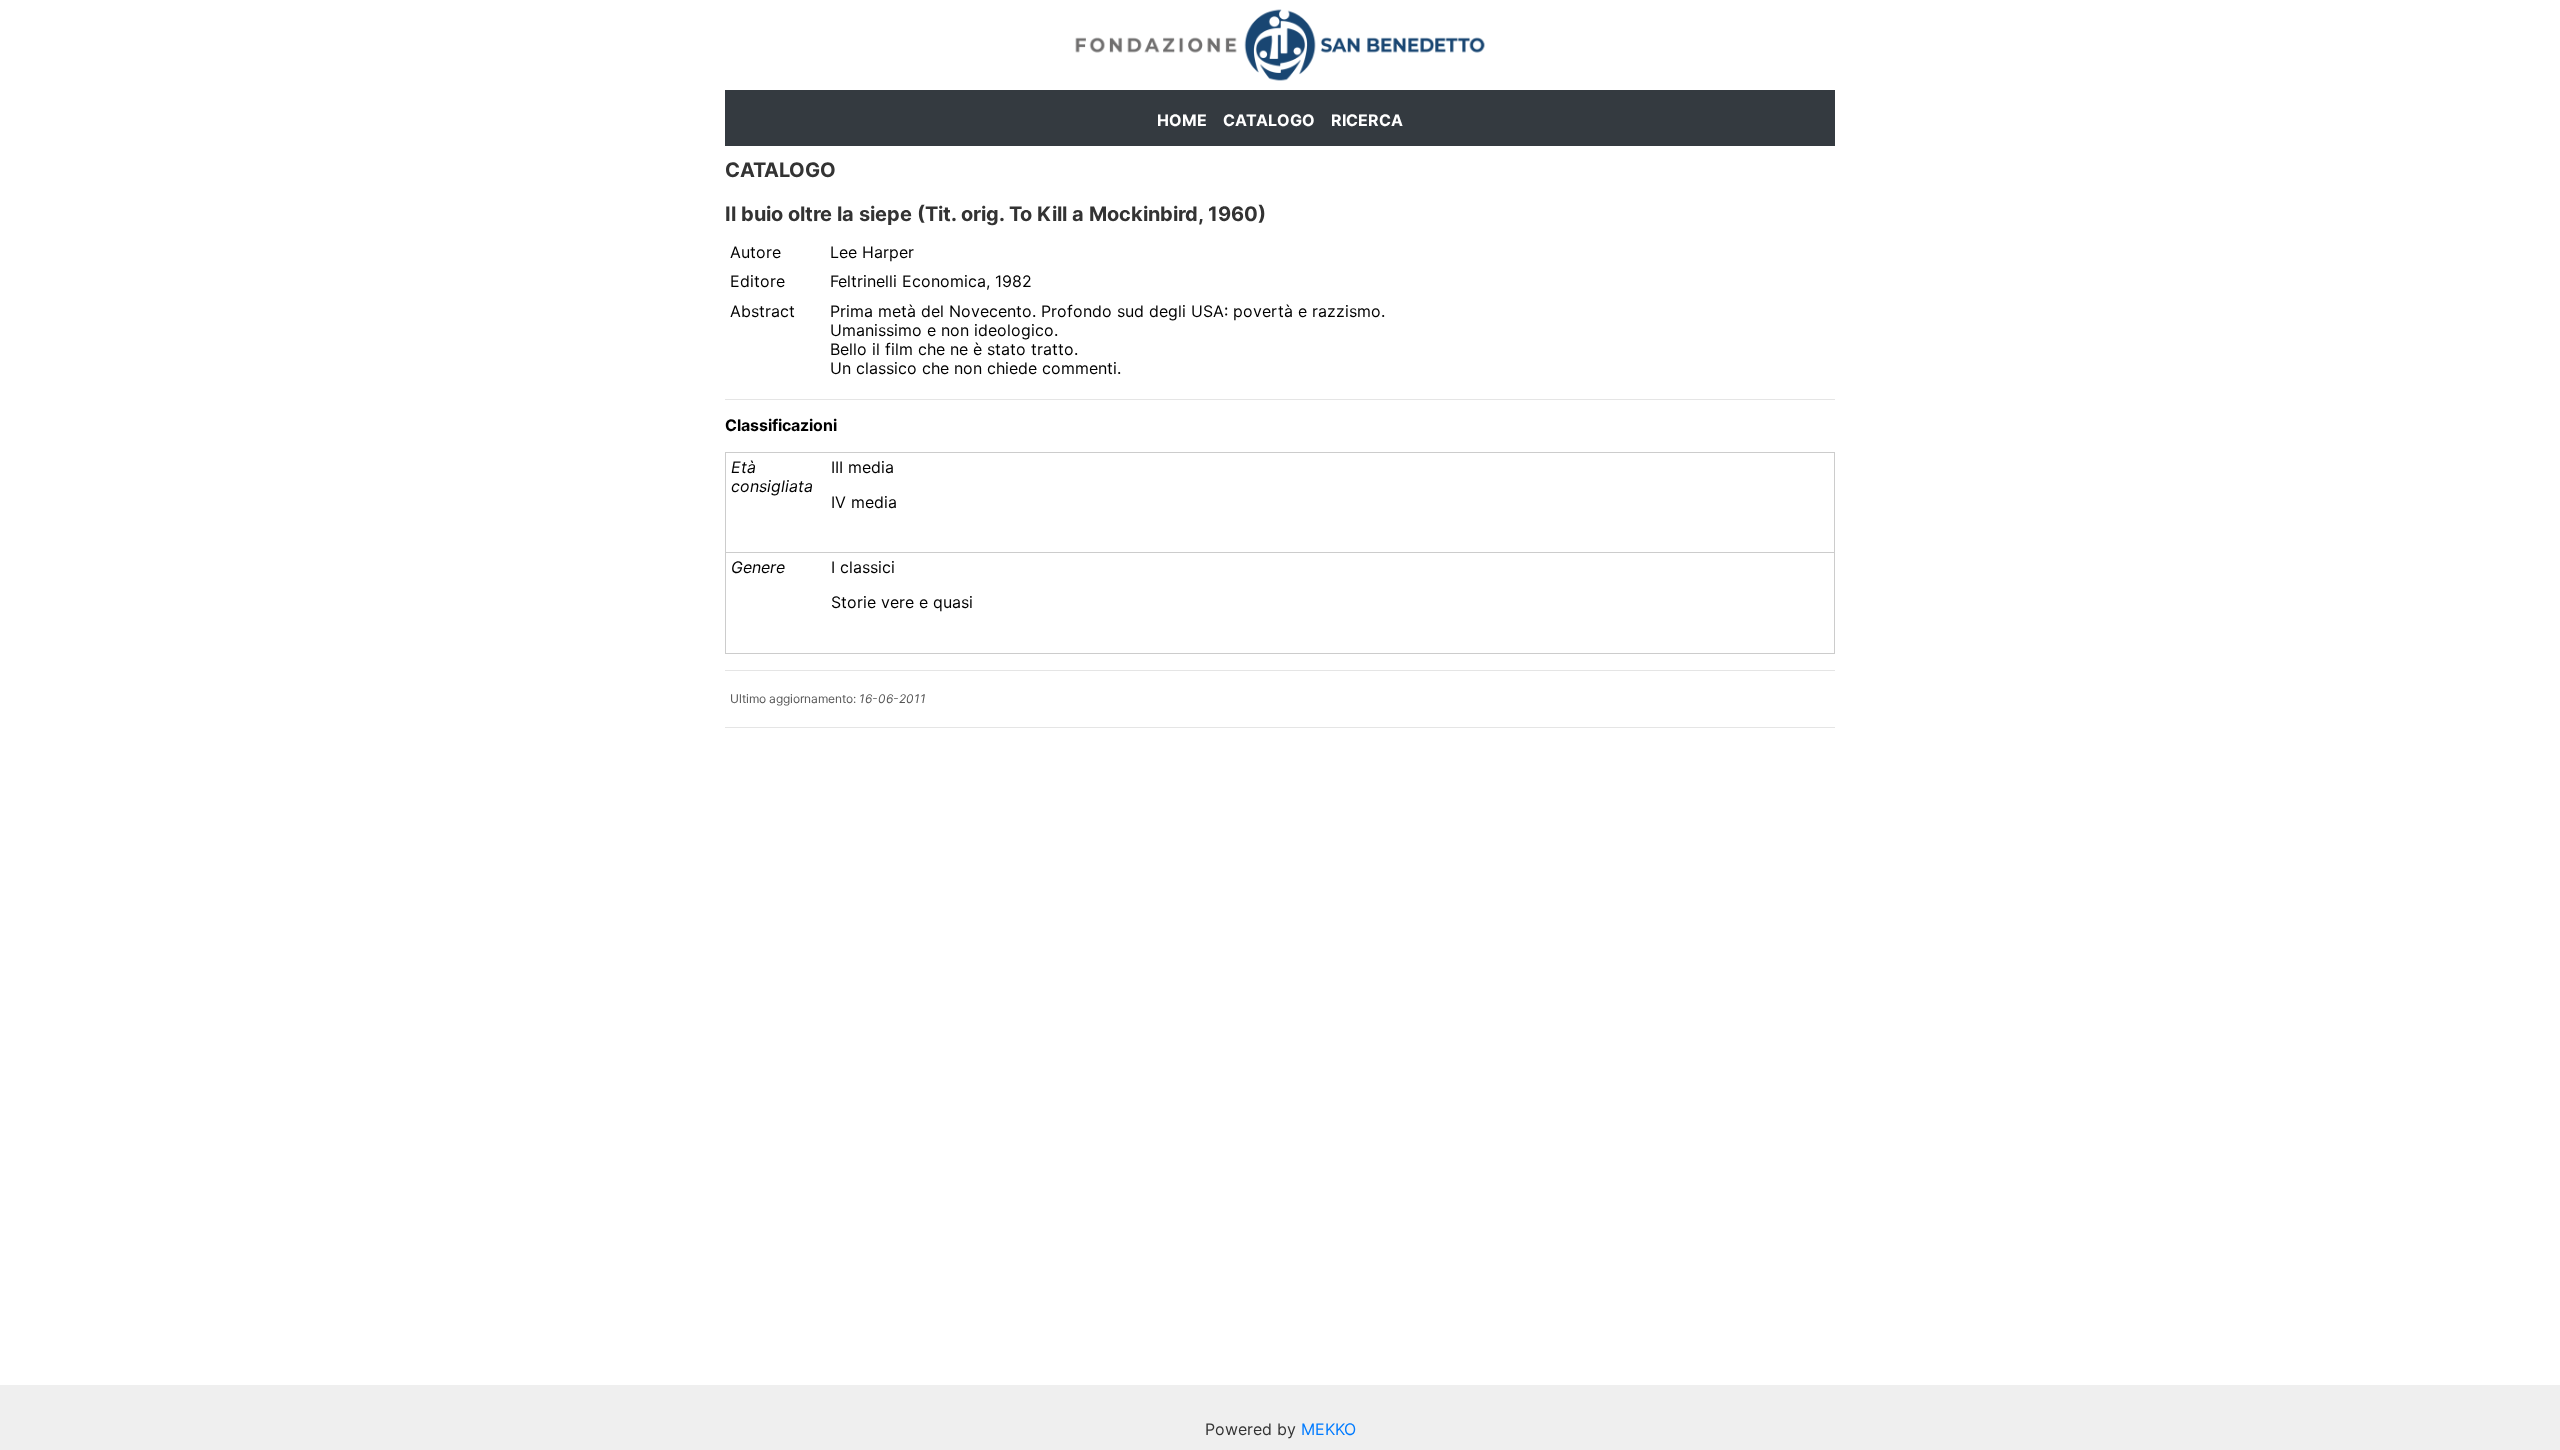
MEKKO (1328, 1429)
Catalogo (1269, 120)
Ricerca (1367, 120)
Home (1182, 120)
